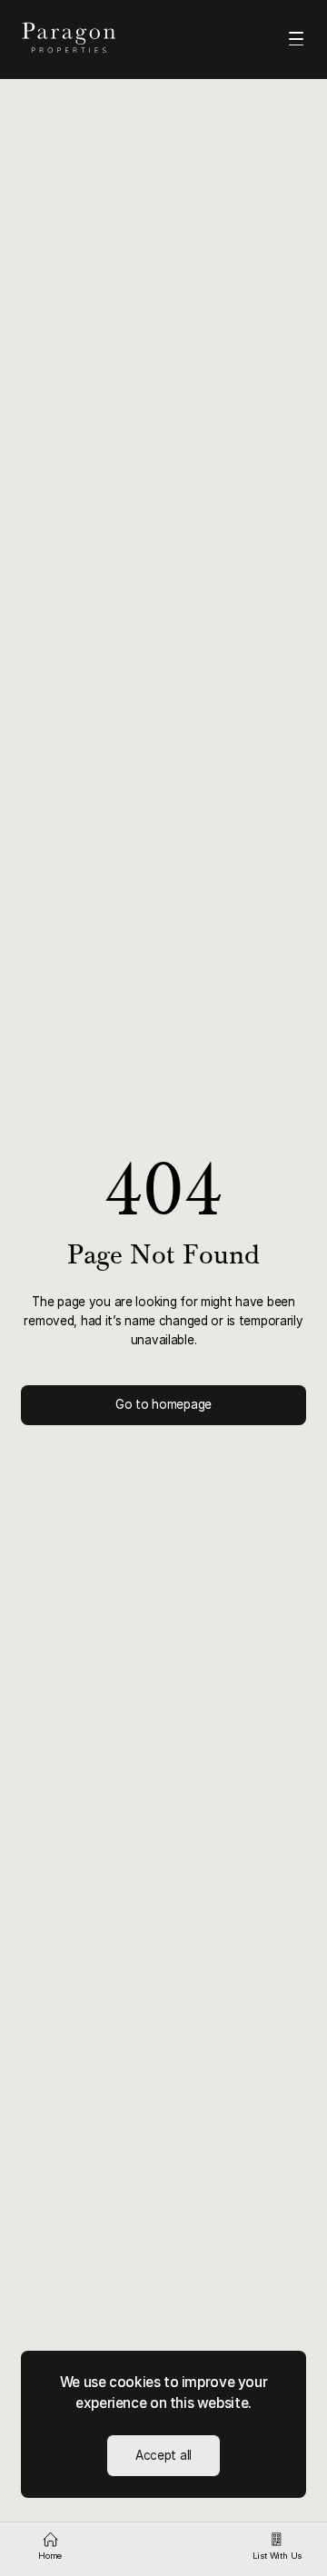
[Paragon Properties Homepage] (84, 38)
